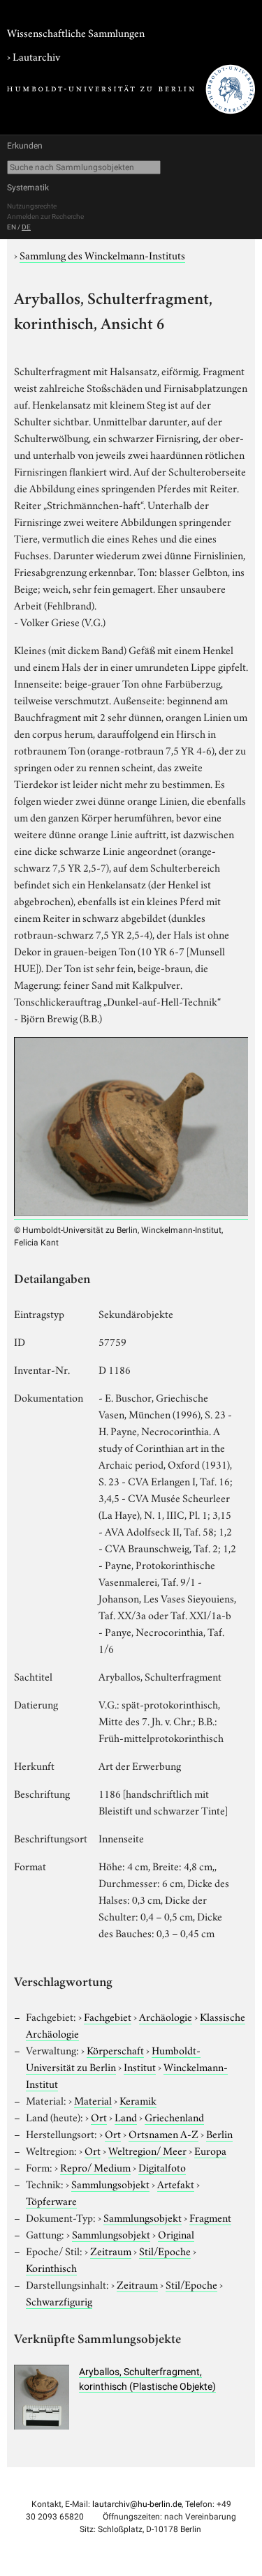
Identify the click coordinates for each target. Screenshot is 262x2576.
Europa (210, 2150)
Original (176, 2234)
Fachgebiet (108, 2016)
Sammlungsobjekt (110, 2183)
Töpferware (51, 2200)
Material (93, 2100)
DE (26, 227)
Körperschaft (115, 2050)
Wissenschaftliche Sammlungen (76, 32)
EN (12, 227)
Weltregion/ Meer (147, 2150)
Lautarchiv (36, 56)
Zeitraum (111, 2250)
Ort (99, 2116)
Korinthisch (51, 2267)
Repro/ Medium (95, 2167)
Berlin (219, 2133)
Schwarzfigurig (59, 2301)
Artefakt (176, 2183)
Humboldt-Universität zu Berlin (113, 2058)
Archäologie (166, 2016)
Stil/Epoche (165, 2250)
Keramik (138, 2100)
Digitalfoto (162, 2167)
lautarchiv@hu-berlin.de (137, 2504)
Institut (140, 2066)
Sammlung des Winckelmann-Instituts (102, 255)
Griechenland (174, 2116)
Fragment (210, 2217)
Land (126, 2116)
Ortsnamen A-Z (163, 2133)
